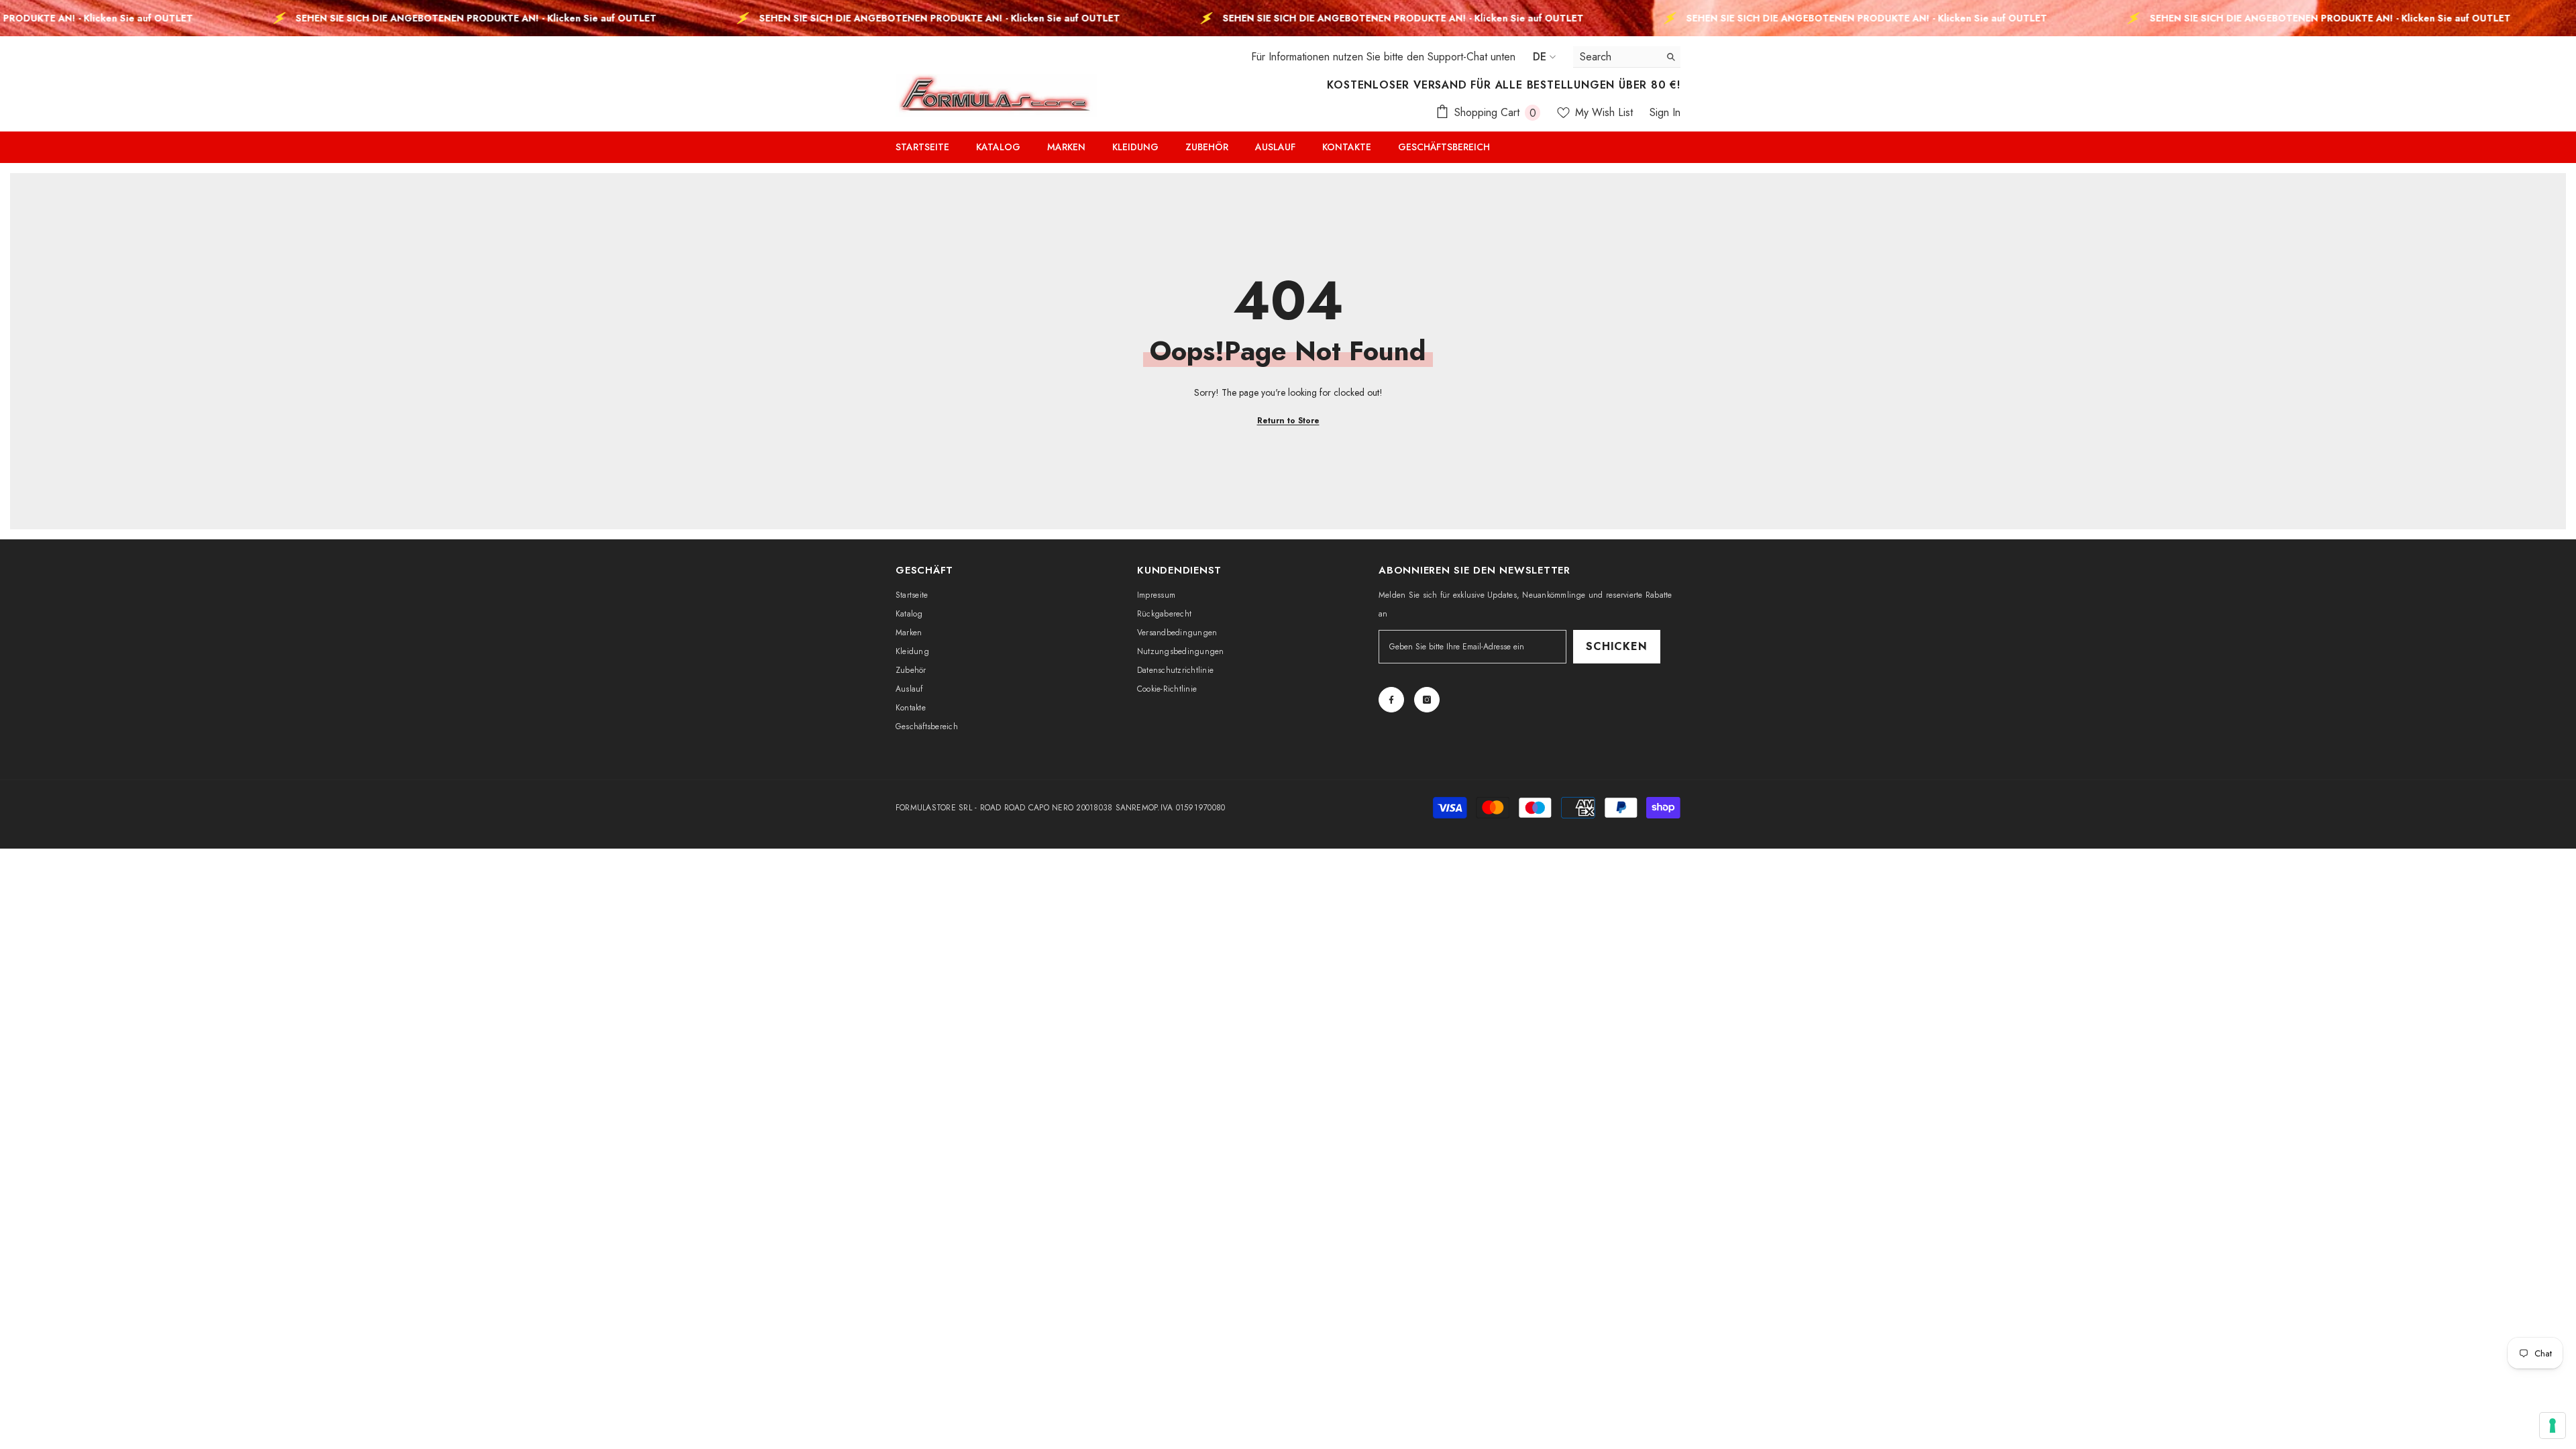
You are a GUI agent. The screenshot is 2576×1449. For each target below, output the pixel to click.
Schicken (1616, 646)
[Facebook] (1391, 700)
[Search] (1627, 57)
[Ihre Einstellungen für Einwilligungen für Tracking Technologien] (2553, 1426)
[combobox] (1616, 57)
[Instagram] (1427, 700)
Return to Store (1288, 421)
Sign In (1665, 112)
